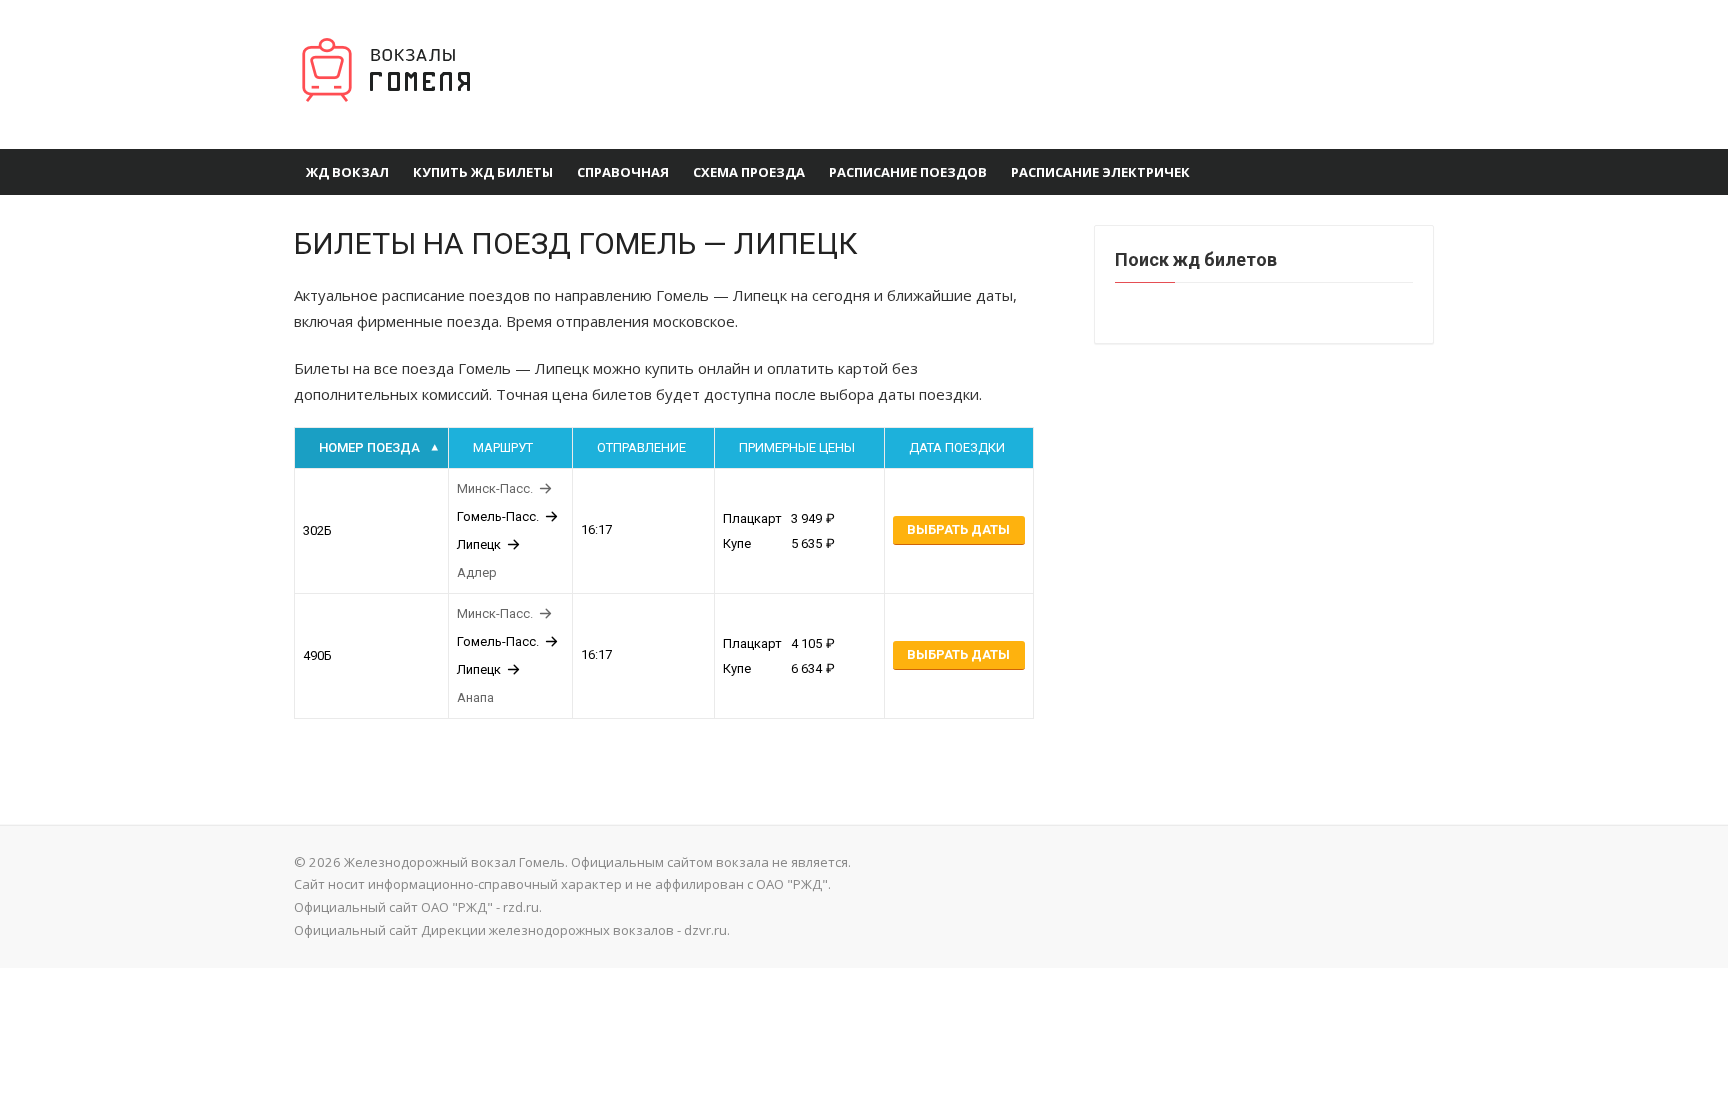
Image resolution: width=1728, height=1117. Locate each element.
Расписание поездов (908, 172)
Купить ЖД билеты (483, 172)
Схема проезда (749, 172)
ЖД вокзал (347, 172)
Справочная (623, 172)
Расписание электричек (1100, 172)
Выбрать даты (958, 529)
